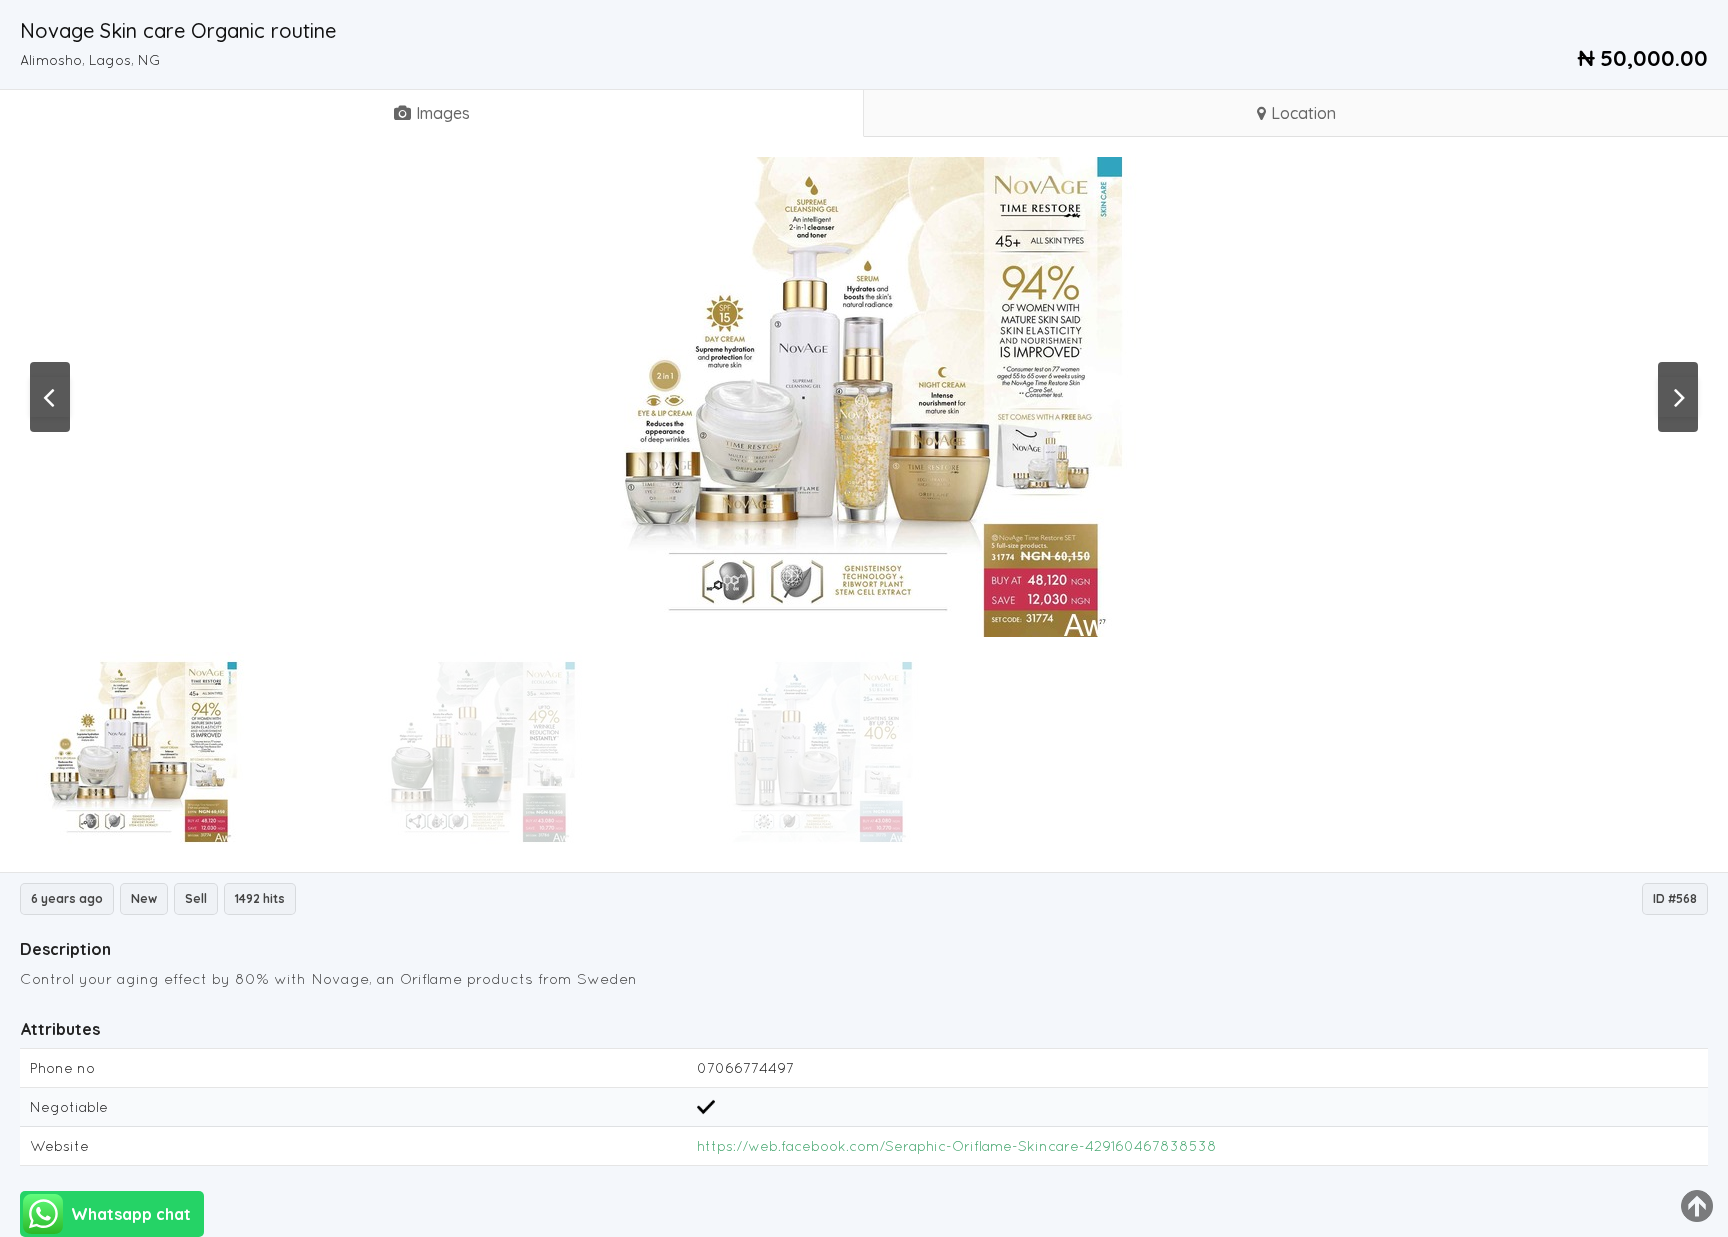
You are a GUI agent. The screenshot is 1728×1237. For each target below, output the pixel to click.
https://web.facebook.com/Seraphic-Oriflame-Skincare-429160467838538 (957, 1146)
